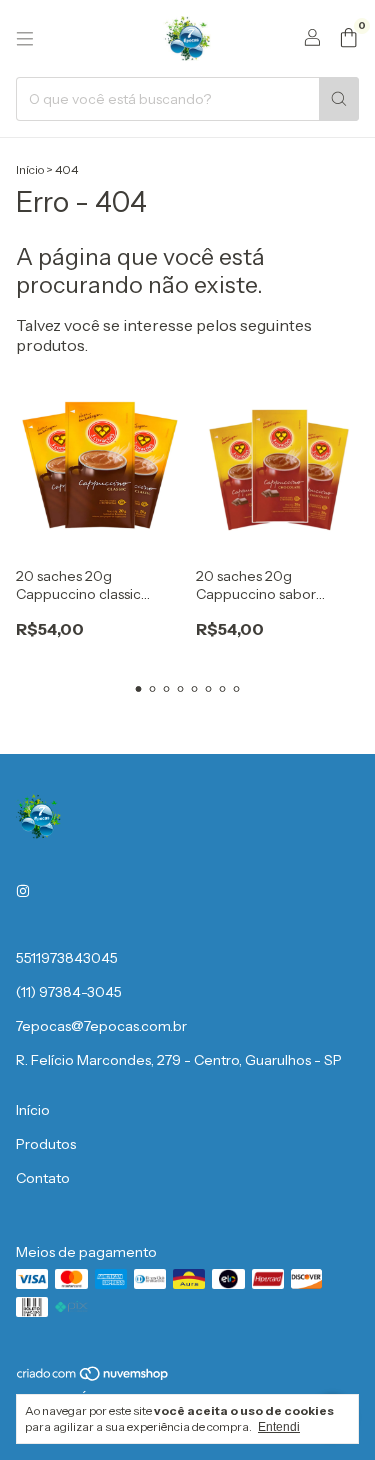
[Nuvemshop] (93, 1377)
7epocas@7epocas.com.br (101, 1026)
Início (30, 169)
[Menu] (25, 39)
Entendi (279, 1427)
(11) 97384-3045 (69, 992)
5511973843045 (67, 958)
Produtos (46, 1144)
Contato (43, 1178)
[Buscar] (339, 99)
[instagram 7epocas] (23, 892)
